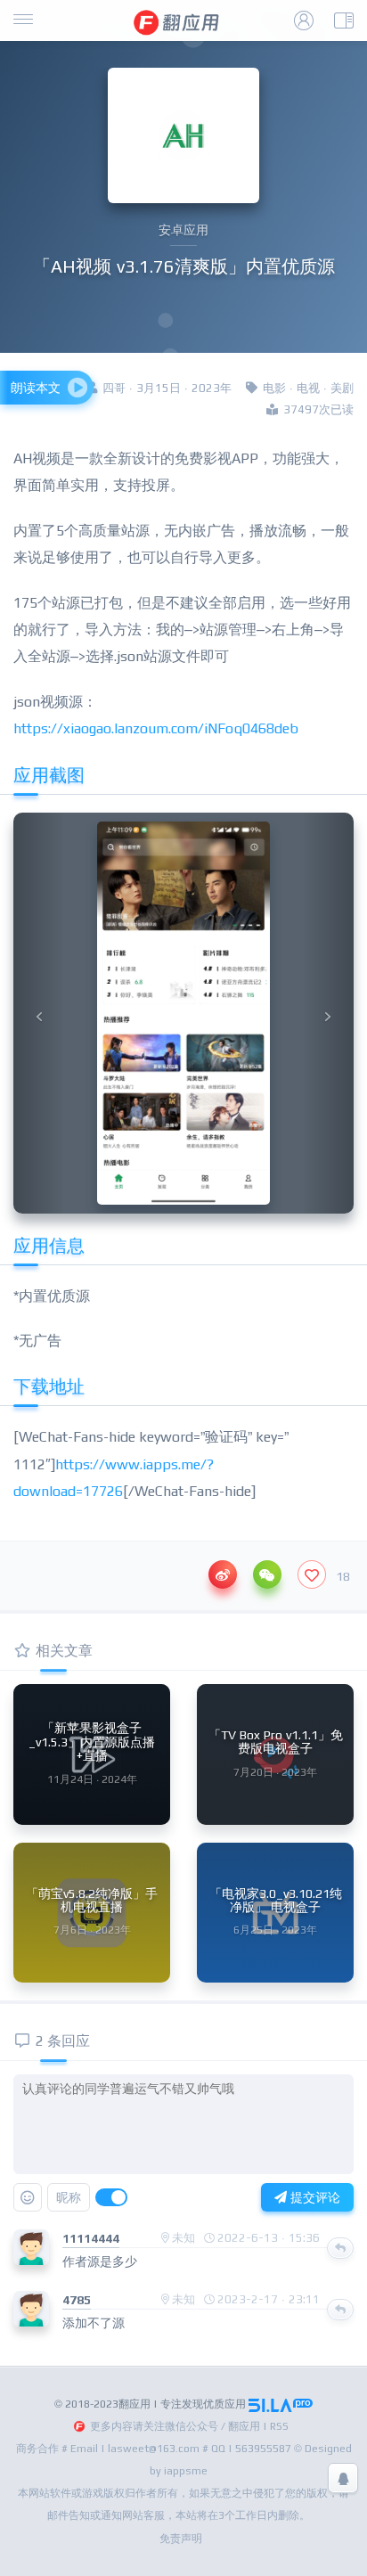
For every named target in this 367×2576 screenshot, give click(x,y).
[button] (39, 1013)
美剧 (342, 388)
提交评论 (314, 2197)
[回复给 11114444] (340, 2248)
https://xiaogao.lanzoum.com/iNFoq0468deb (156, 728)
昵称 (69, 2197)
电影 (274, 388)
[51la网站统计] (281, 2404)
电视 (308, 388)
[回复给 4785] (340, 2310)
